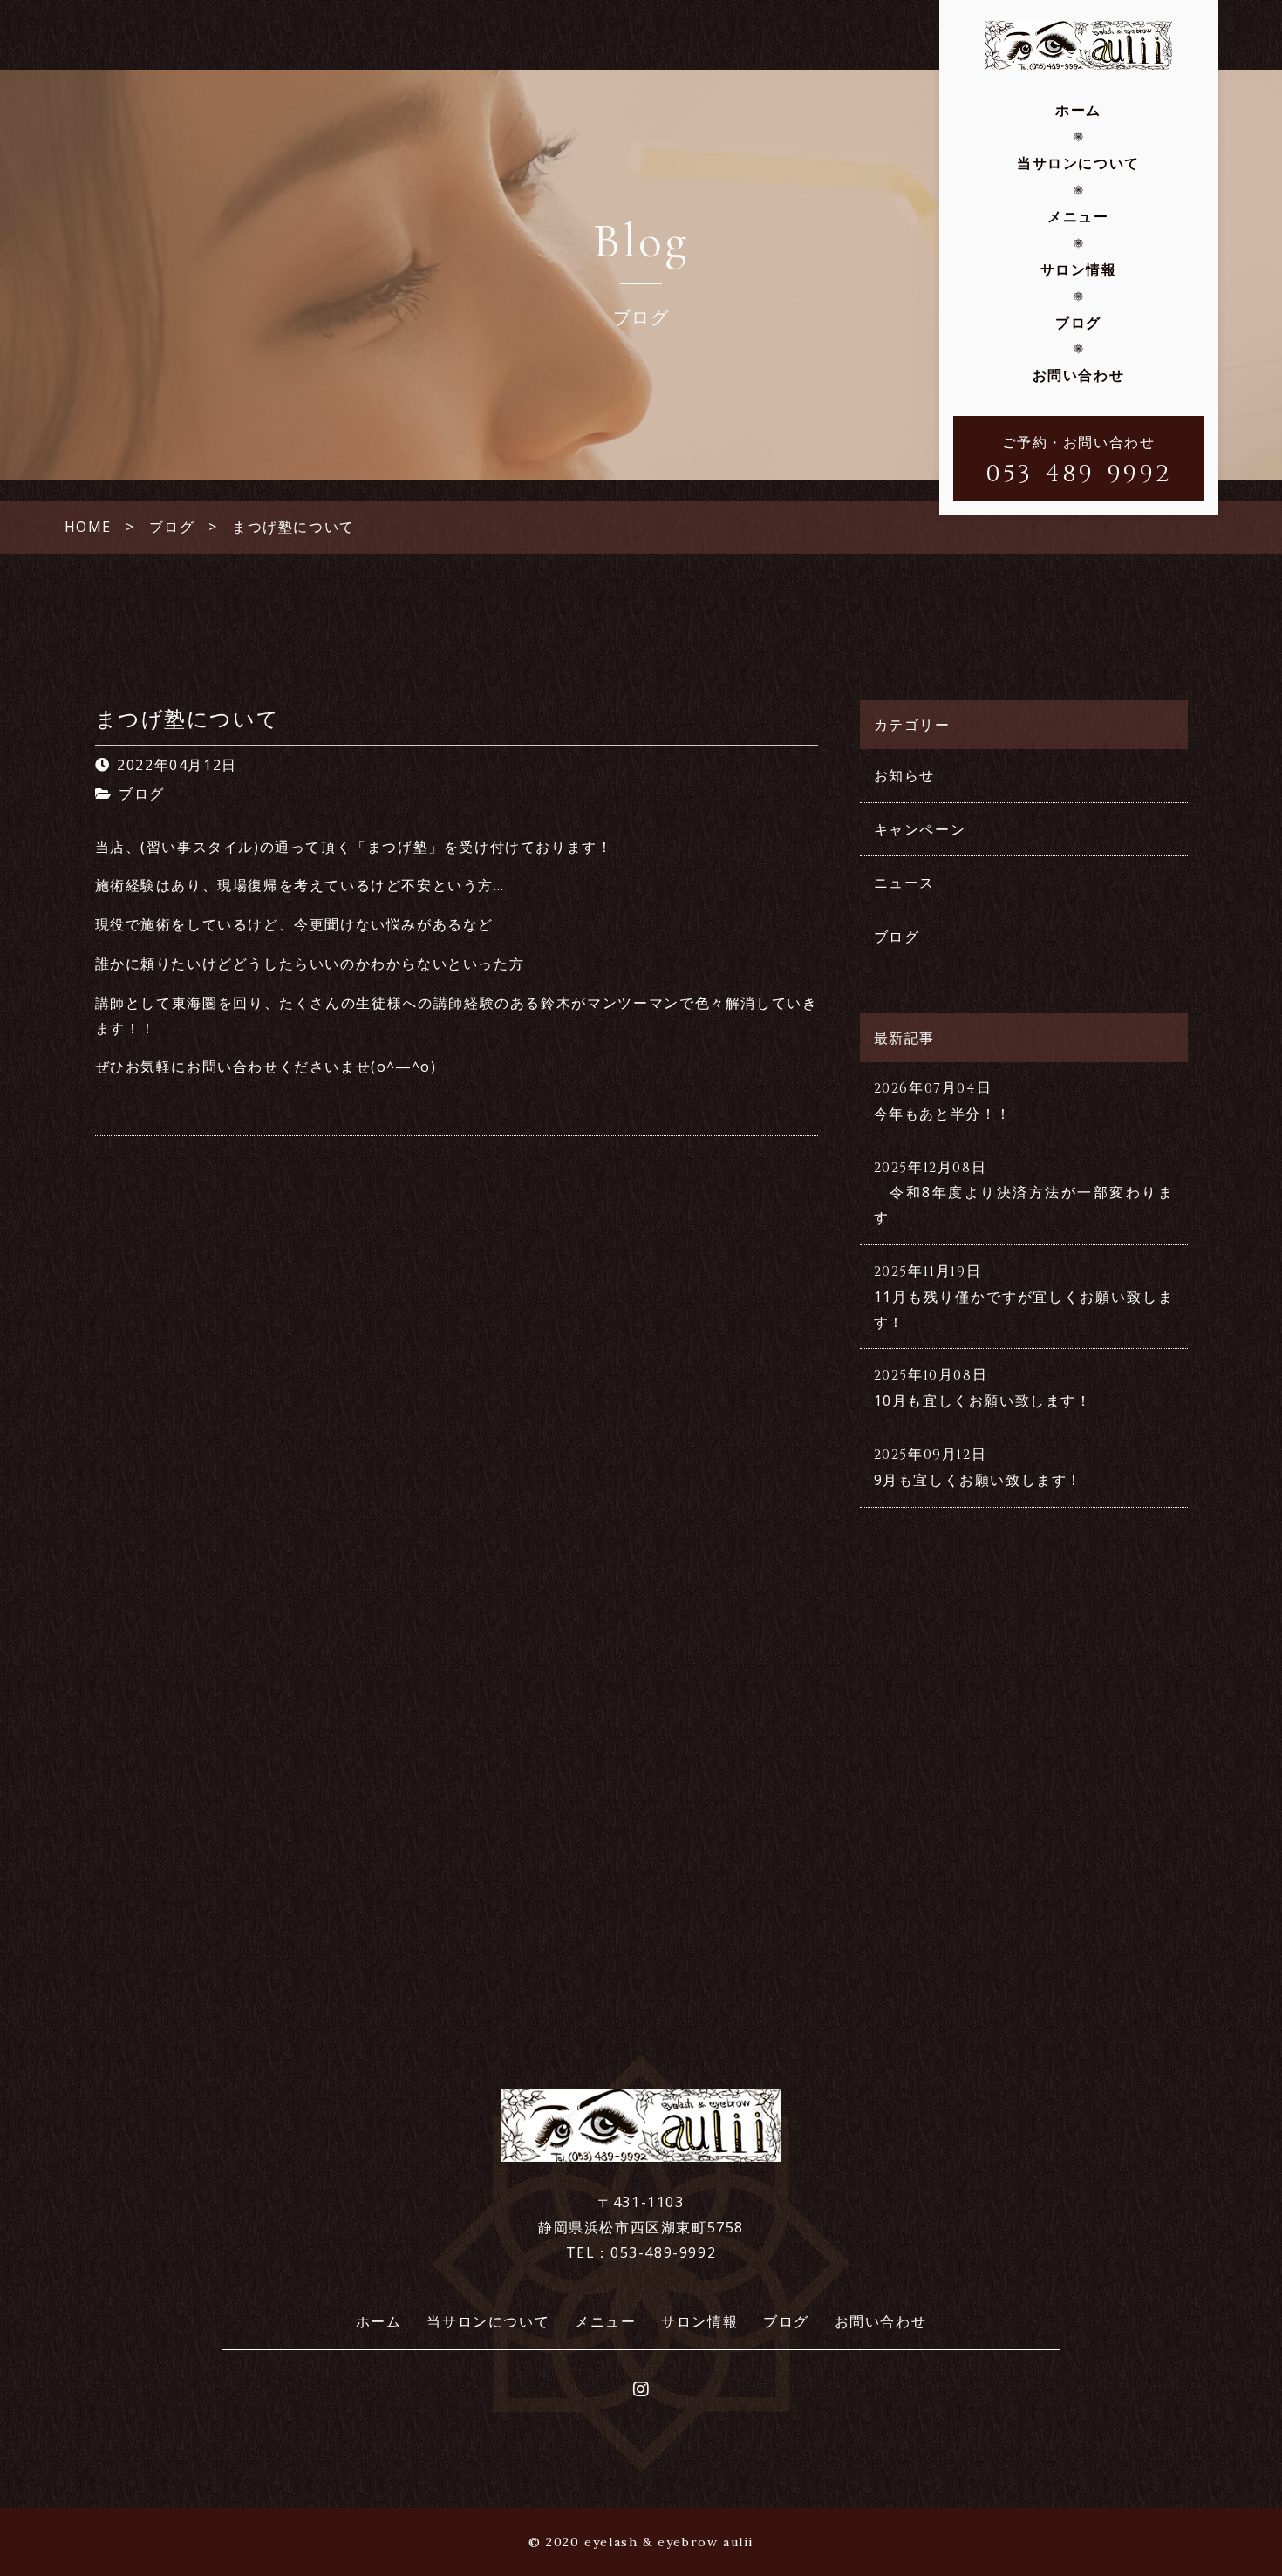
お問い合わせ (1079, 375)
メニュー (1078, 216)
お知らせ (904, 775)
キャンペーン (920, 829)
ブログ (1078, 323)
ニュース (904, 883)
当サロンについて (1078, 163)
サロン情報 (1079, 269)
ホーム (1078, 110)
